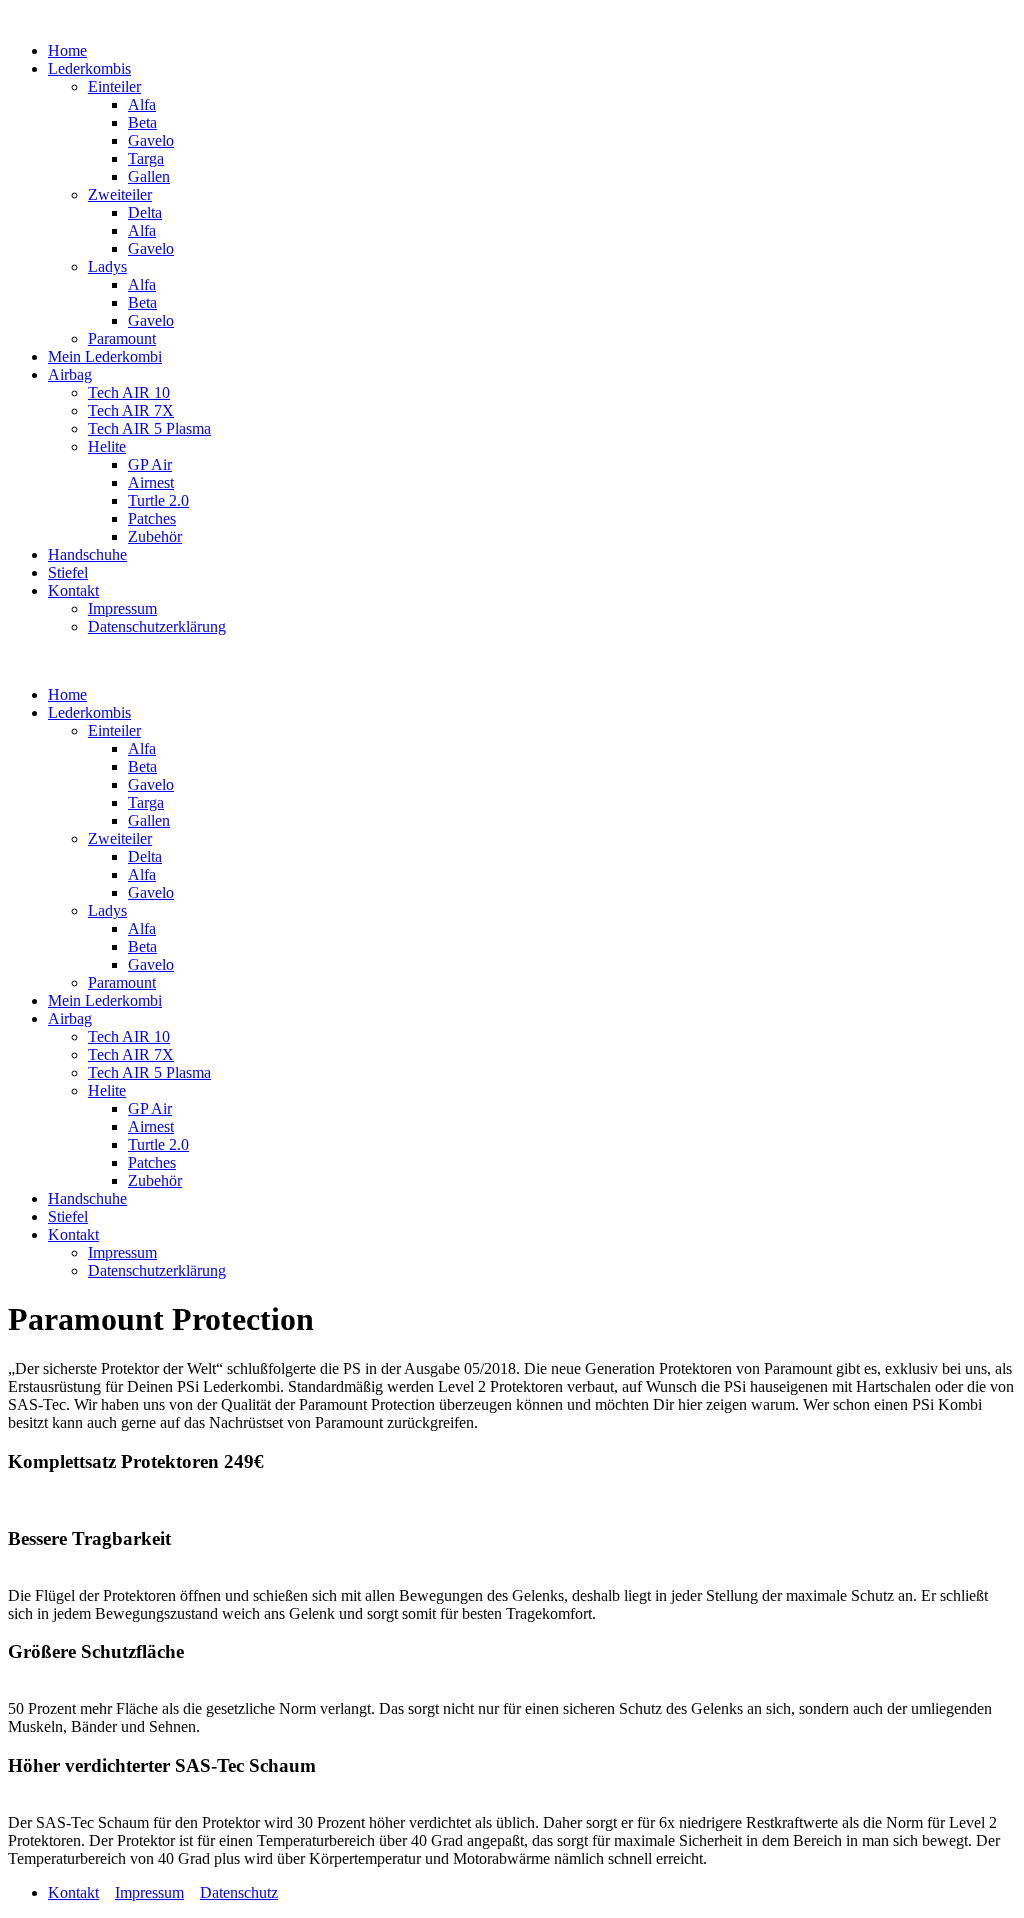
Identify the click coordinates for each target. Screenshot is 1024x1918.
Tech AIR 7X (131, 410)
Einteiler (114, 86)
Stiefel (68, 572)
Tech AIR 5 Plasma (149, 428)
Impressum (122, 608)
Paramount (122, 338)
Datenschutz (239, 1892)
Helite (107, 446)
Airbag (70, 374)
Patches (152, 518)
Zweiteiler (120, 194)
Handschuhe (87, 554)
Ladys (107, 266)
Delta (145, 212)
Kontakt (73, 590)
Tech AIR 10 (129, 392)
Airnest (151, 482)
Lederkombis (89, 68)
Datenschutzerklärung (157, 626)
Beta (142, 122)
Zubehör (155, 536)
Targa (146, 158)
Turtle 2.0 (158, 500)
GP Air (150, 464)
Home (67, 50)
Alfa (142, 104)
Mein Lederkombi (105, 356)
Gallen (149, 176)
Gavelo (151, 140)
